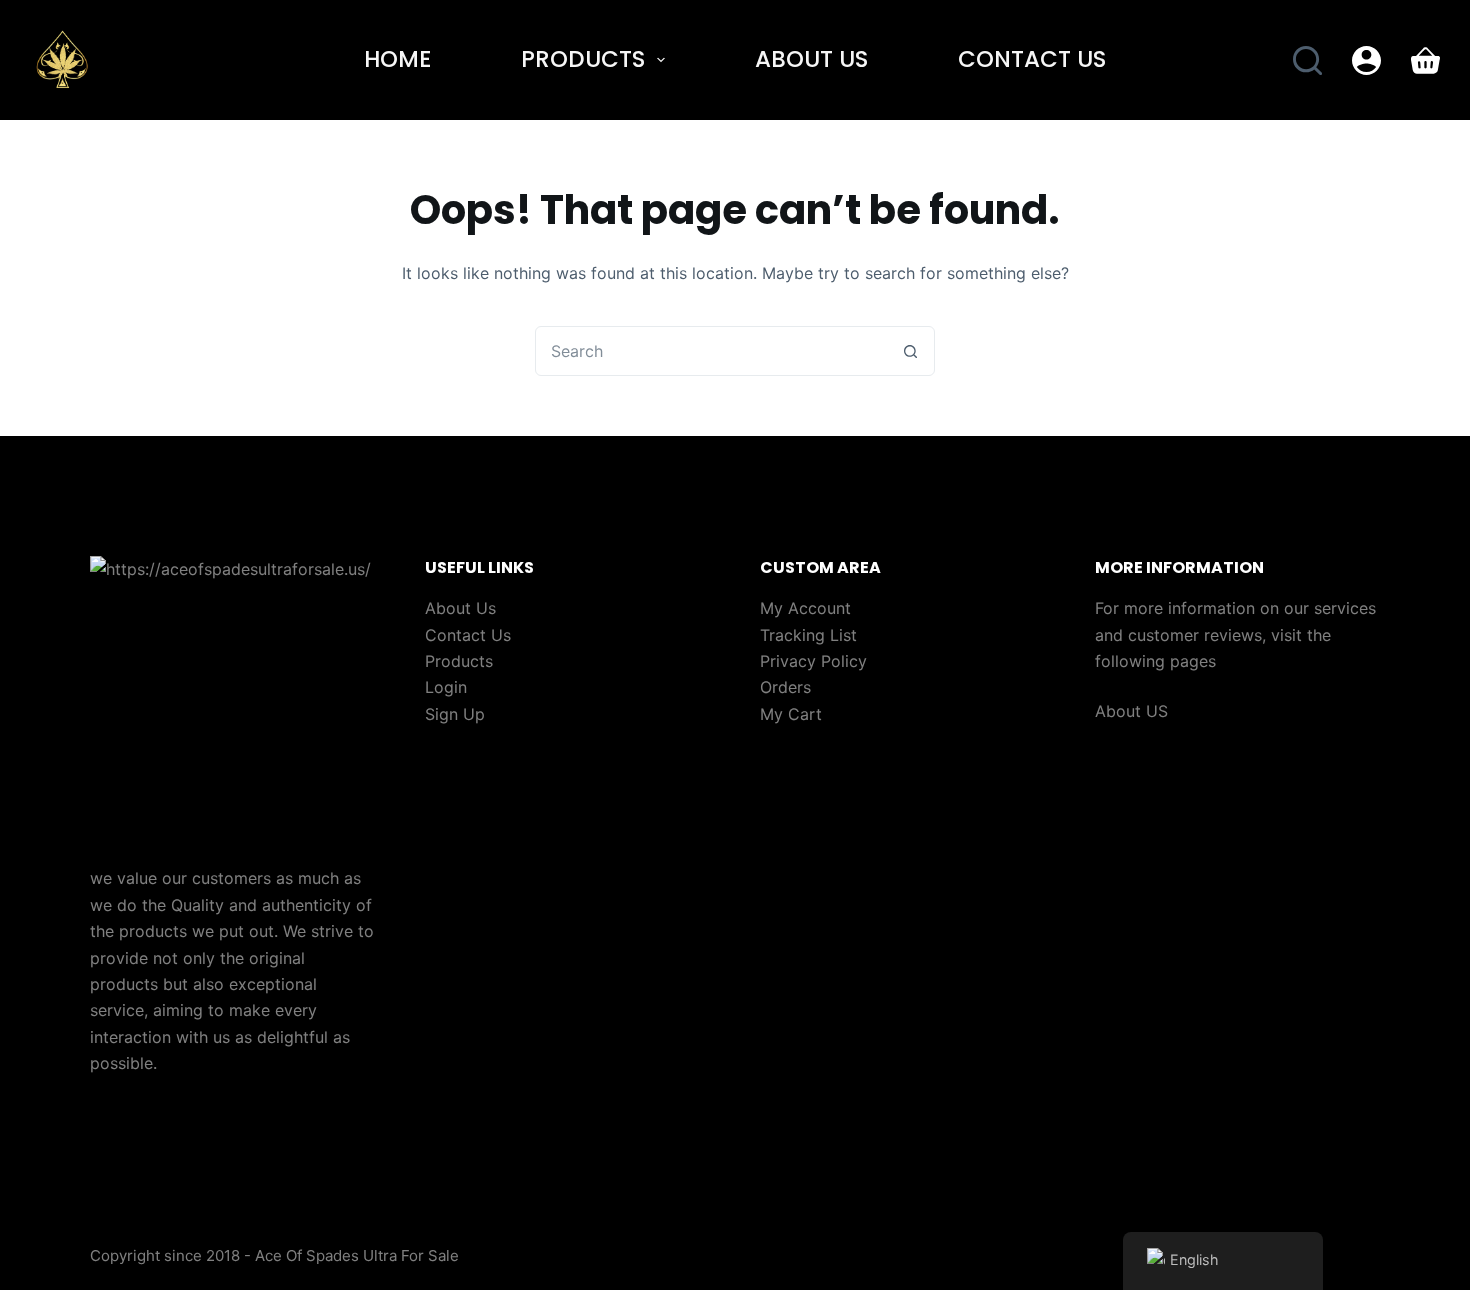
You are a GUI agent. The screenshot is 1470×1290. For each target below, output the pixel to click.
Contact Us (1032, 59)
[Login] (1366, 60)
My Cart (791, 714)
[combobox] (711, 351)
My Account (805, 608)
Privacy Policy (813, 661)
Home (397, 59)
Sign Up (455, 714)
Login (446, 687)
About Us (811, 59)
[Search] (1307, 60)
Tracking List (808, 635)
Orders (785, 687)
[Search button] (910, 351)
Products (583, 59)
